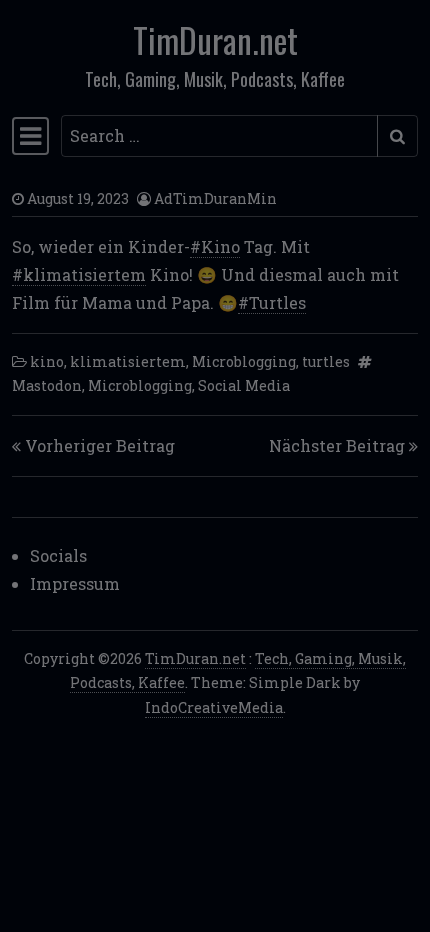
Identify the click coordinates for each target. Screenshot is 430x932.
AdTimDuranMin (215, 198)
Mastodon (47, 385)
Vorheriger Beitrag (100, 445)
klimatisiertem (128, 361)
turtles (326, 361)
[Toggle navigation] (30, 136)
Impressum (75, 583)
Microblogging (244, 361)
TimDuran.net (215, 40)
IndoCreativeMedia (214, 707)
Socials (58, 555)
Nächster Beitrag (337, 445)
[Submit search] (397, 136)
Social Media (244, 385)
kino (47, 361)
